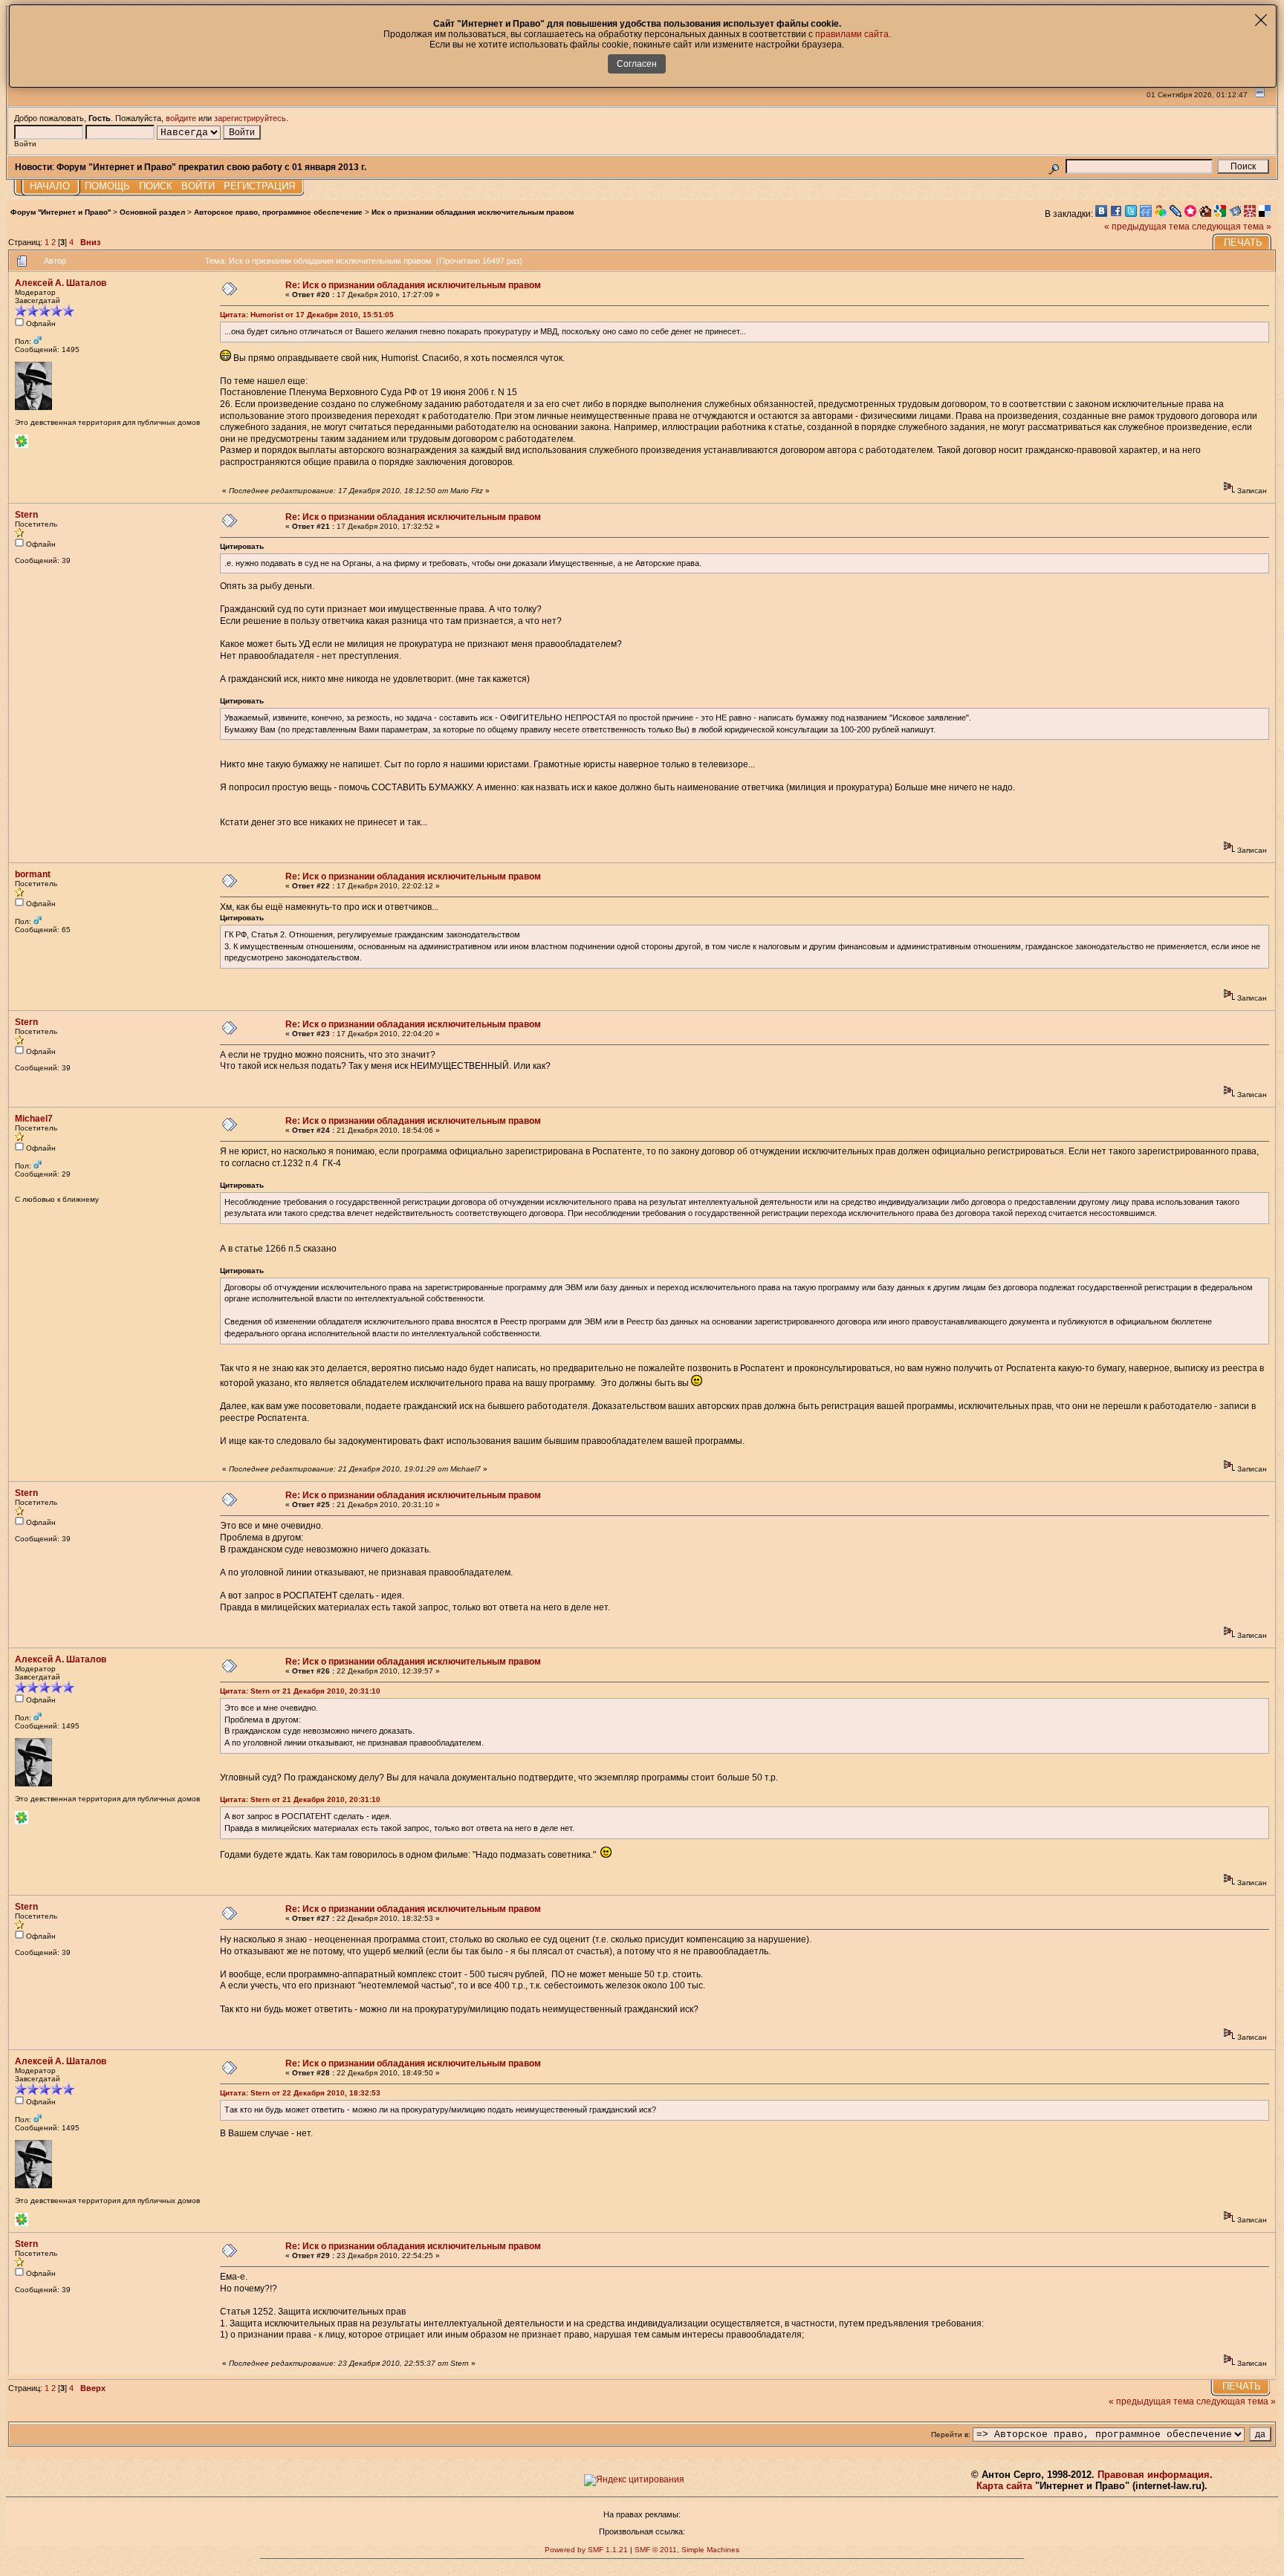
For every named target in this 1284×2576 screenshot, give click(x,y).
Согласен (637, 64)
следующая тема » (1232, 227)
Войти (198, 186)
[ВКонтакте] (1103, 214)
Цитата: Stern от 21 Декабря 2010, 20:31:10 (300, 1691)
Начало (50, 186)
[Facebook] (1118, 214)
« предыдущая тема (1147, 227)
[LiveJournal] (1177, 214)
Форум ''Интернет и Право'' (61, 212)
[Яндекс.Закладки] (1236, 214)
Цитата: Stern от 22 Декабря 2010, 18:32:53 (300, 2093)
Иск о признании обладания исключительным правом (473, 212)
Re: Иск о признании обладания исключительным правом (413, 285)
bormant (33, 874)
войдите (181, 118)
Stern (26, 515)
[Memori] (1192, 214)
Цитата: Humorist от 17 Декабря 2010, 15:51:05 (307, 315)
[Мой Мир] (1162, 214)
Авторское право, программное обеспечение (278, 212)
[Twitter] (1132, 214)
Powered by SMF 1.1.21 (586, 2550)
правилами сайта (852, 34)
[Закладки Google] (1222, 214)
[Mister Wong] (1251, 214)
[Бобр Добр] (1207, 214)
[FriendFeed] (1147, 214)
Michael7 (34, 1119)
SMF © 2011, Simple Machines (687, 2550)
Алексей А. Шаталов (61, 283)
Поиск (156, 186)
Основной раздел (152, 212)
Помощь (107, 186)
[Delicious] (1266, 214)
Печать (1243, 243)
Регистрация (259, 186)
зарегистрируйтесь (250, 118)
